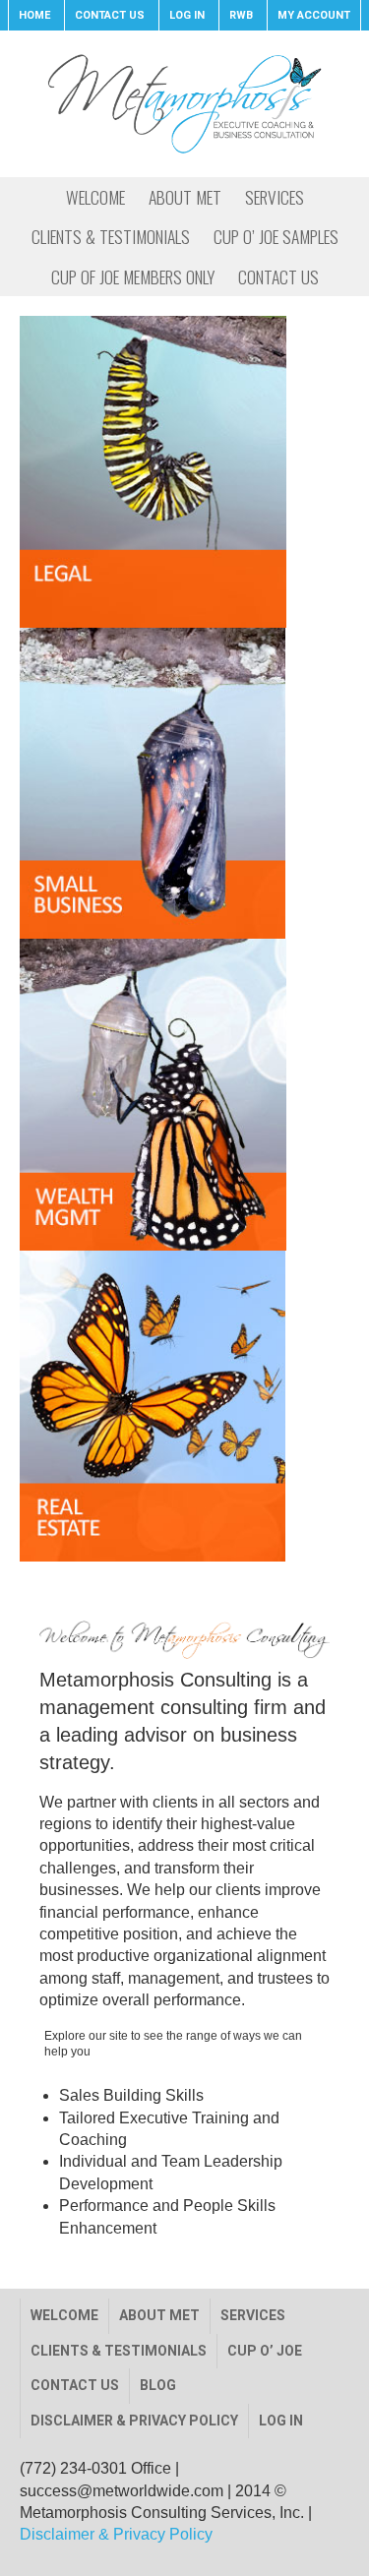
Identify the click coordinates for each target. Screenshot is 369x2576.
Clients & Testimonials (119, 2351)
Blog (158, 2385)
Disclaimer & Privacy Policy (134, 2421)
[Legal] (184, 471)
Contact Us (75, 2385)
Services (253, 2315)
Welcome (64, 2315)
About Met (159, 2315)
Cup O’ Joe (265, 2351)
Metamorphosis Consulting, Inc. (184, 103)
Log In (281, 2421)
